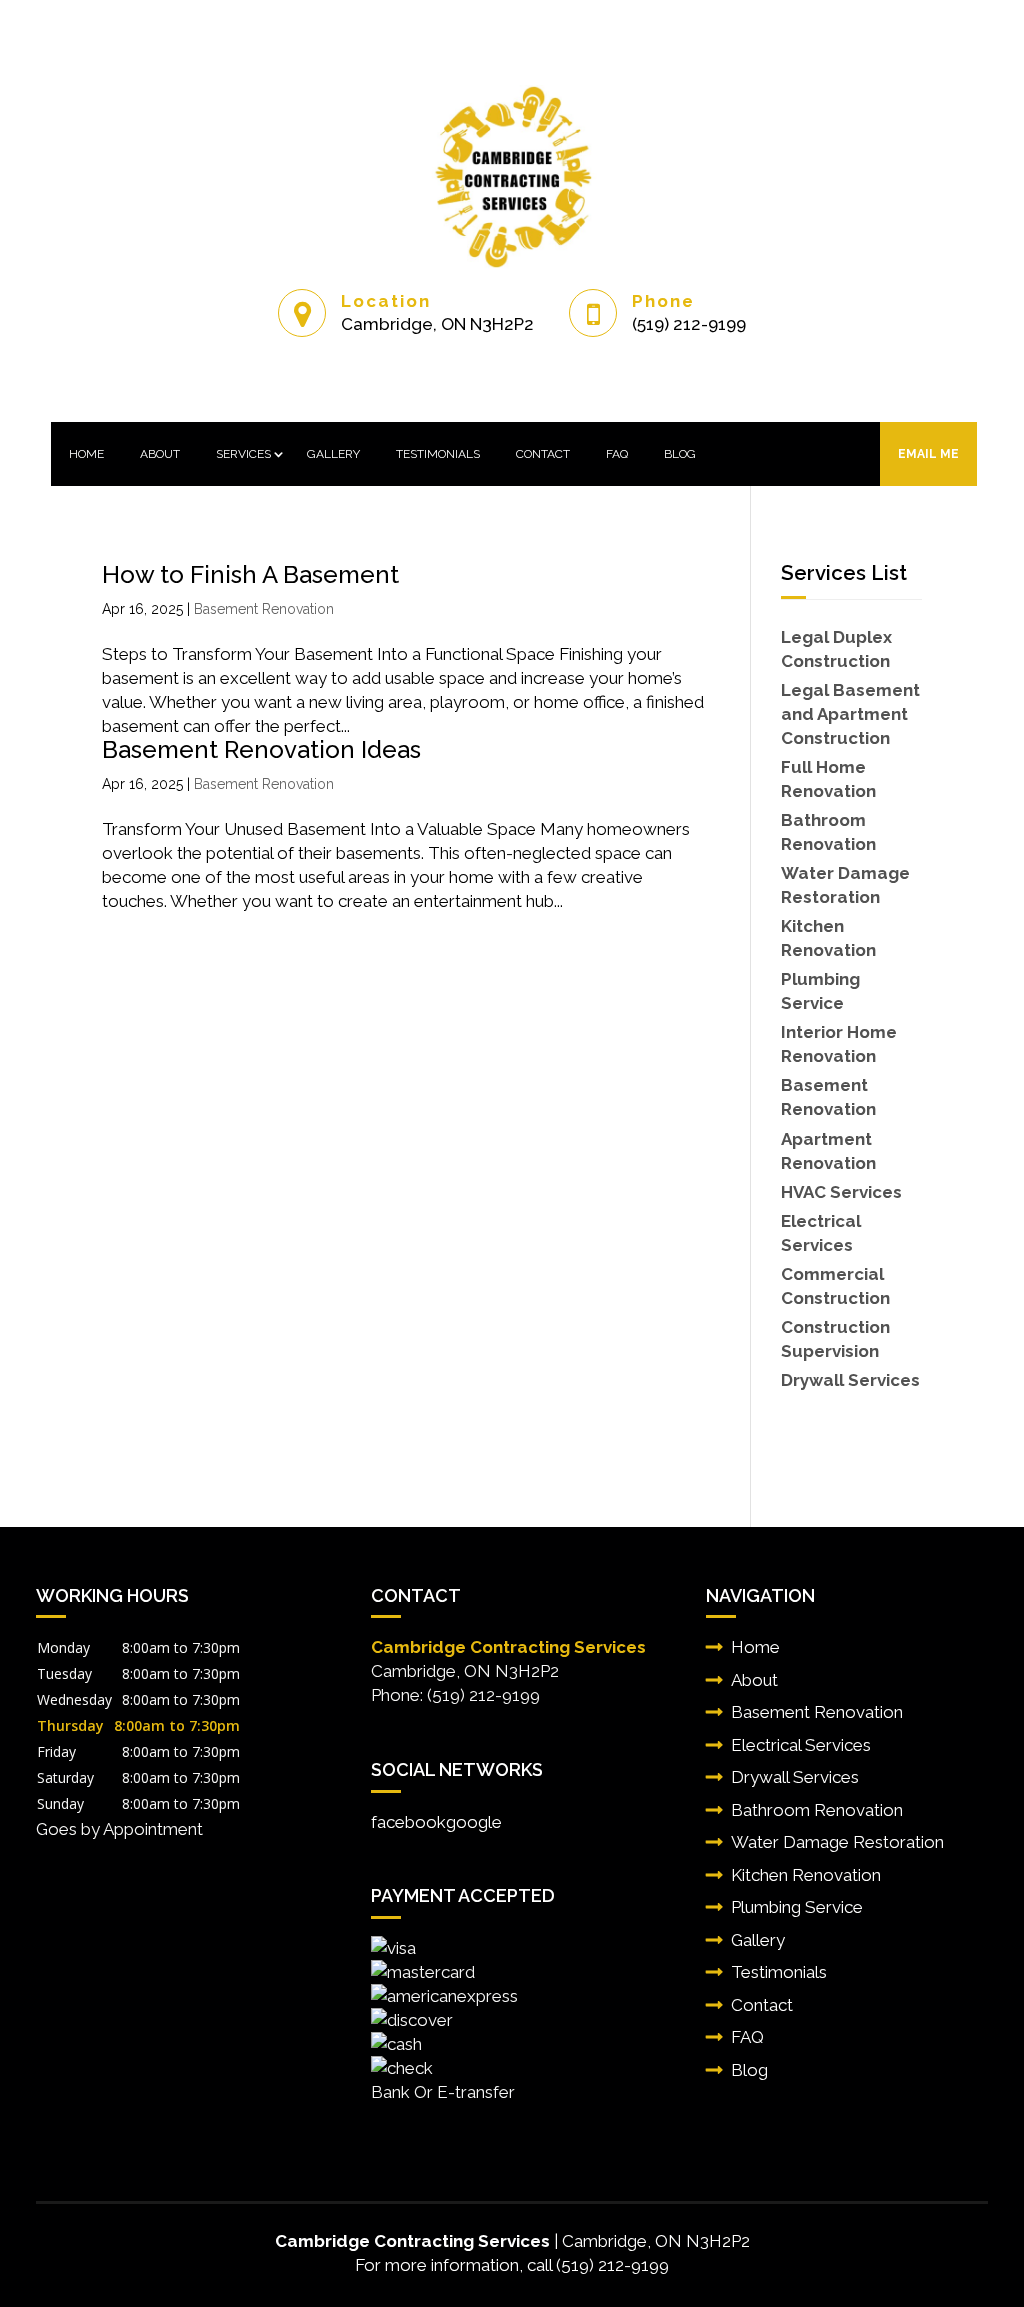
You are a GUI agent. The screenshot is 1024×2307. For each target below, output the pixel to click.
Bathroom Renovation (817, 1810)
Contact (543, 454)
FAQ (617, 454)
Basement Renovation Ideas (261, 749)
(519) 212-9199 (689, 324)
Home (86, 454)
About (160, 454)
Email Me (928, 454)
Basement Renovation (264, 609)
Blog (680, 454)
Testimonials (438, 454)
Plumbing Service (797, 1907)
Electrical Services (801, 1745)
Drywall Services (795, 1777)
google (474, 1822)
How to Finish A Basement (250, 574)
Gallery (333, 454)
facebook (408, 1822)
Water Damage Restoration (837, 1842)
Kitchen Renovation (806, 1875)
